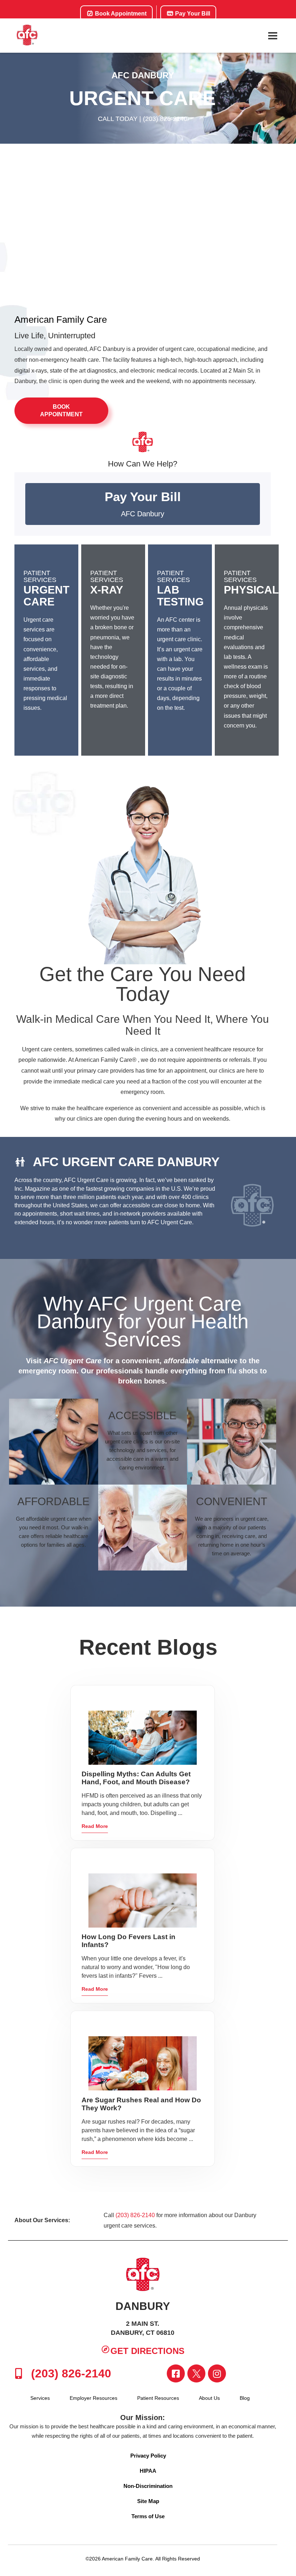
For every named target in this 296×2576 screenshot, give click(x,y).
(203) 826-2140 (165, 119)
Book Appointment (120, 14)
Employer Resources (93, 2398)
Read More (95, 1826)
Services (40, 2398)
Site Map (148, 2501)
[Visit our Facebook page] (176, 2373)
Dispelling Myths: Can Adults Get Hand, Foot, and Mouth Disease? (136, 1778)
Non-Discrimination (148, 2486)
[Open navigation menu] (273, 36)
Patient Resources (158, 2398)
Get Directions (147, 2351)
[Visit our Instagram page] (217, 2373)
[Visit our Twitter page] (196, 2373)
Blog (245, 2398)
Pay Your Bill (192, 14)
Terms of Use (148, 2516)
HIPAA (148, 2471)
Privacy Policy (148, 2456)
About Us (209, 2398)
